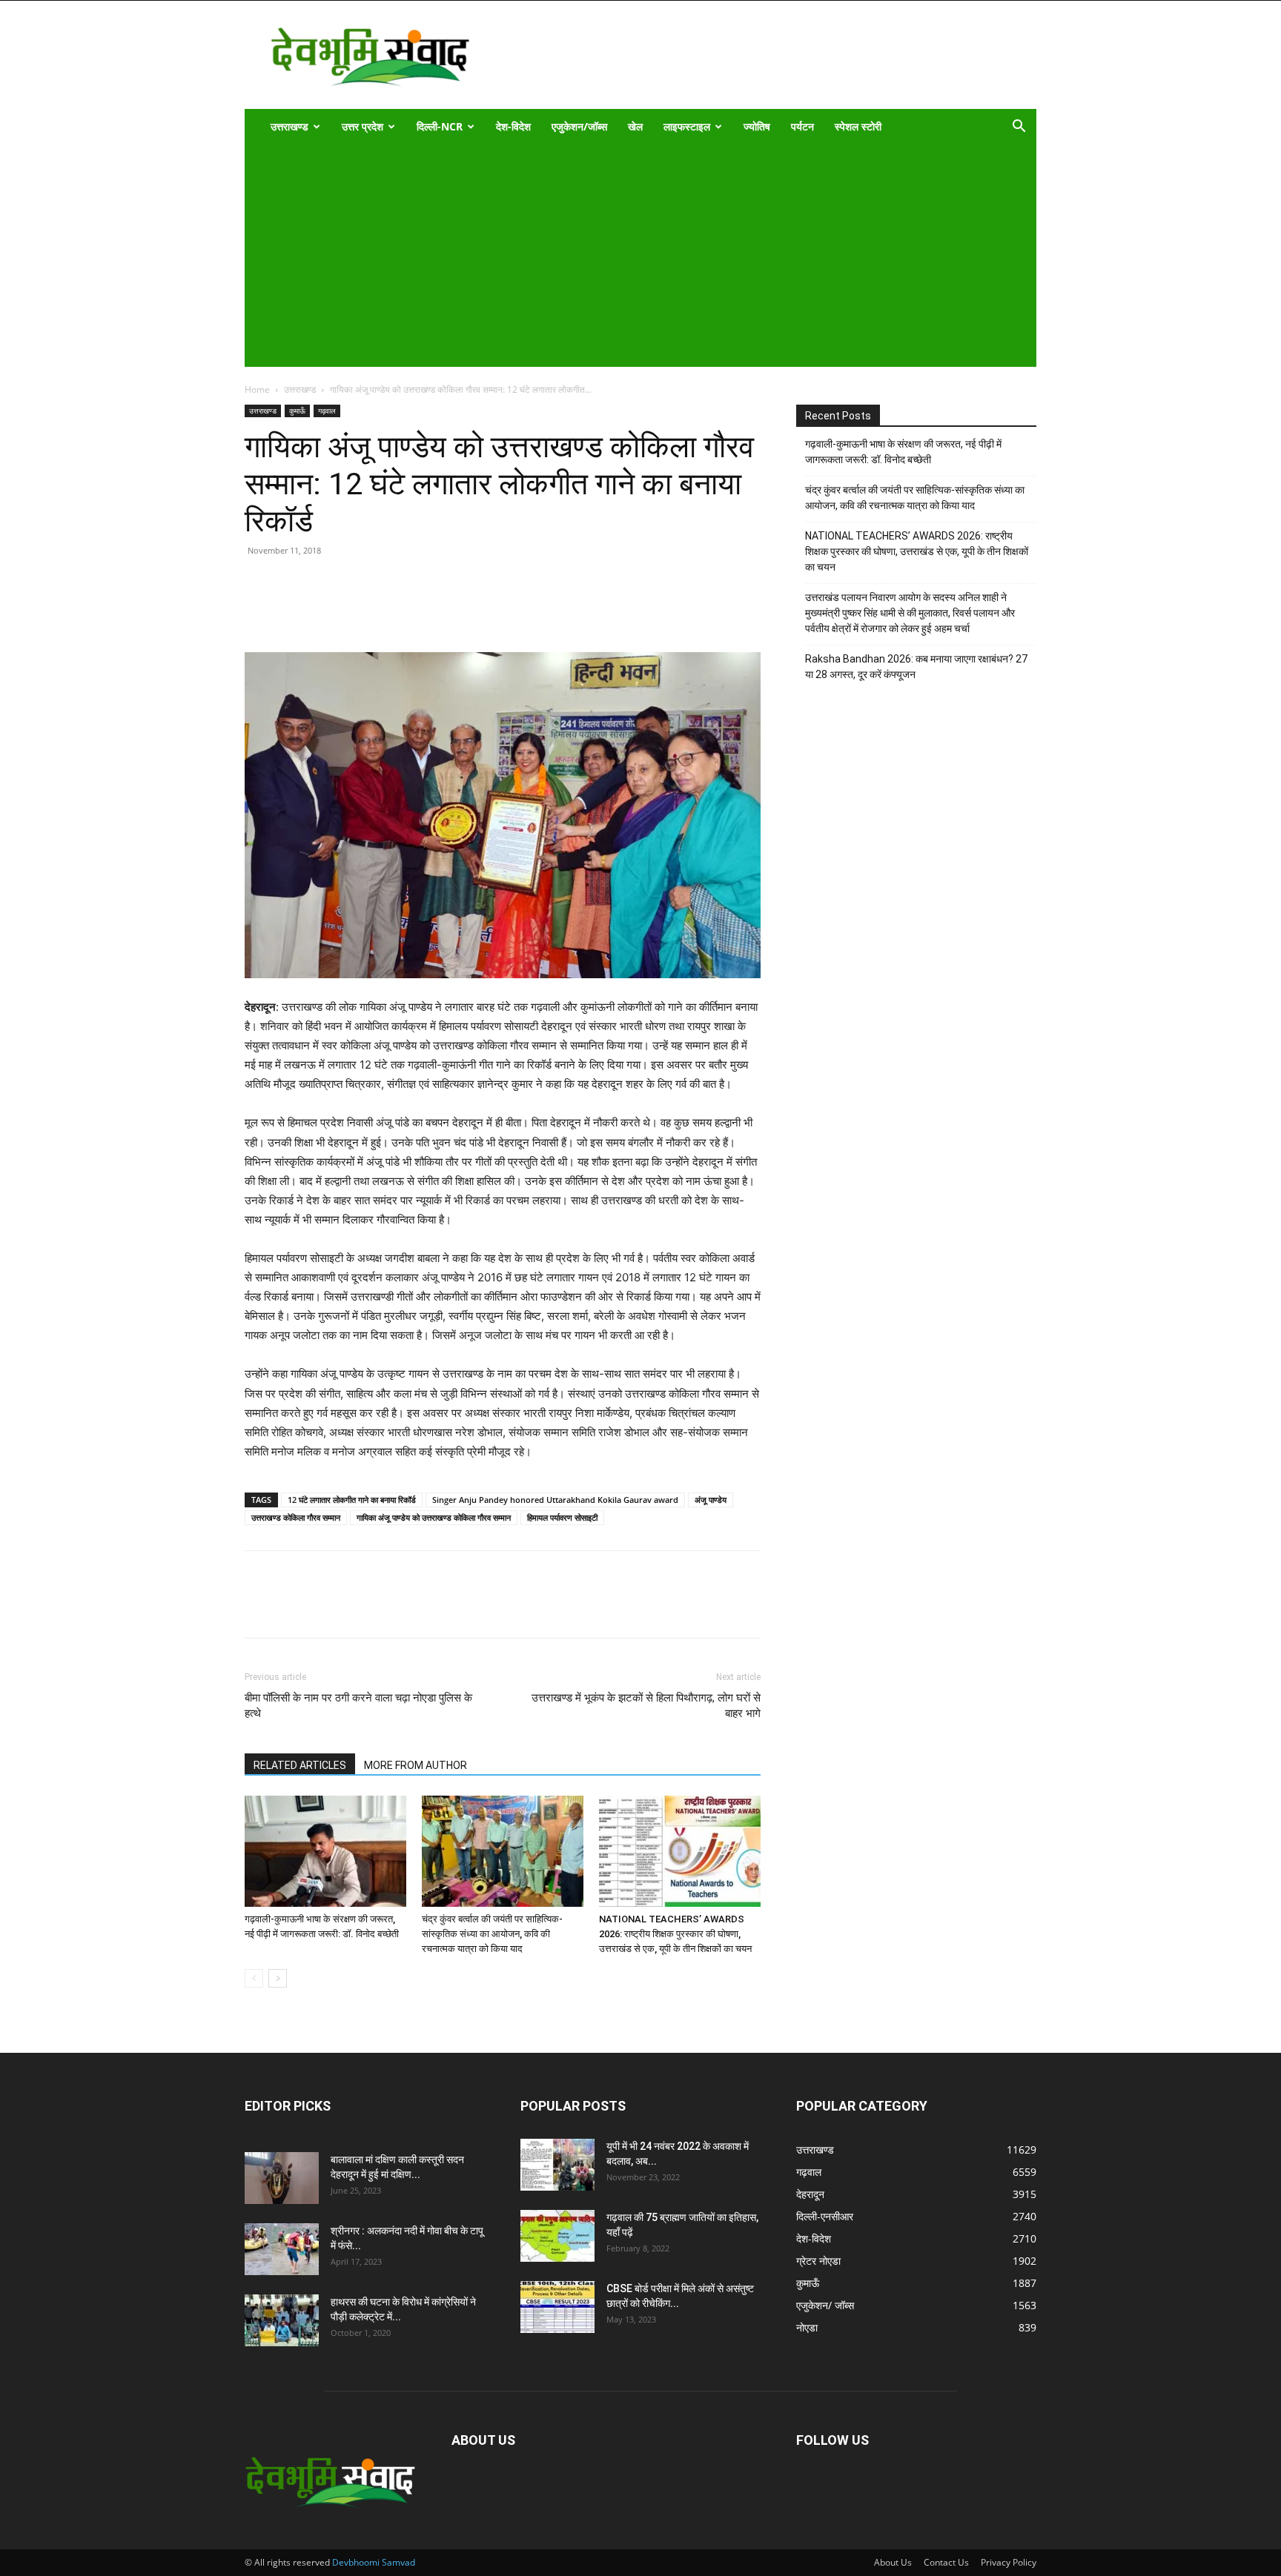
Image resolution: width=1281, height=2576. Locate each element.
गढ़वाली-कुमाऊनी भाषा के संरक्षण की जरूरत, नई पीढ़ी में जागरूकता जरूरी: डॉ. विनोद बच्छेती (903, 452)
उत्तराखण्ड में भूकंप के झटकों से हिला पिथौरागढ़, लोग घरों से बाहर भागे (646, 1706)
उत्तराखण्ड (289, 126)
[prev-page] (254, 1978)
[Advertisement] (630, 256)
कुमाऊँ (297, 411)
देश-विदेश (513, 126)
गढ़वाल (327, 411)
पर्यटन (802, 126)
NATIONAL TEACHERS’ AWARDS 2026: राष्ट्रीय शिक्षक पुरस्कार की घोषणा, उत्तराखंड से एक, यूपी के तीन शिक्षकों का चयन (675, 1934)
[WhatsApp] (362, 610)
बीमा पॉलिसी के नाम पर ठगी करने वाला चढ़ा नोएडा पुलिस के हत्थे (358, 1706)
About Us (893, 2562)
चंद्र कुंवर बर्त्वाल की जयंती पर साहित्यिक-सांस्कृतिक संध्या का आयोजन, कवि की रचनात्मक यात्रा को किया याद (492, 1934)
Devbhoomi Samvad (374, 2562)
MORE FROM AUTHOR (416, 1765)
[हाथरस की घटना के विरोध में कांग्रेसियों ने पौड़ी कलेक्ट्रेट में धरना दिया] (282, 2320)
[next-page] (278, 1978)
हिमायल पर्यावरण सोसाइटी (562, 1517)
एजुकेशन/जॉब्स (579, 126)
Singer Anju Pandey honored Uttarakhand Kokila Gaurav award (555, 1500)
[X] (328, 610)
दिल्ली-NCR (440, 126)
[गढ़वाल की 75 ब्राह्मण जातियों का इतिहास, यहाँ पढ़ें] (557, 2236)
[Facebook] (294, 610)
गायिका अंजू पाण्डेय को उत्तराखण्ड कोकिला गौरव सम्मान (434, 1517)
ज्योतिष (757, 126)
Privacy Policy (1009, 2562)
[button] (1019, 128)
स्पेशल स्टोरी (858, 126)
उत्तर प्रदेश (363, 126)
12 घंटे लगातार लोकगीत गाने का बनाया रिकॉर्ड (352, 1500)
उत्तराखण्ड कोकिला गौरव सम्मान (296, 1517)
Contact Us (946, 2562)
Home (257, 389)
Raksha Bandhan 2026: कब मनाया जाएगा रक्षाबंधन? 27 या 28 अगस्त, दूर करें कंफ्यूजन (916, 667)
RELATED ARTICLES (300, 1765)
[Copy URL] (259, 610)
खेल (635, 126)
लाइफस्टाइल (687, 126)
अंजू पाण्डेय (711, 1500)
